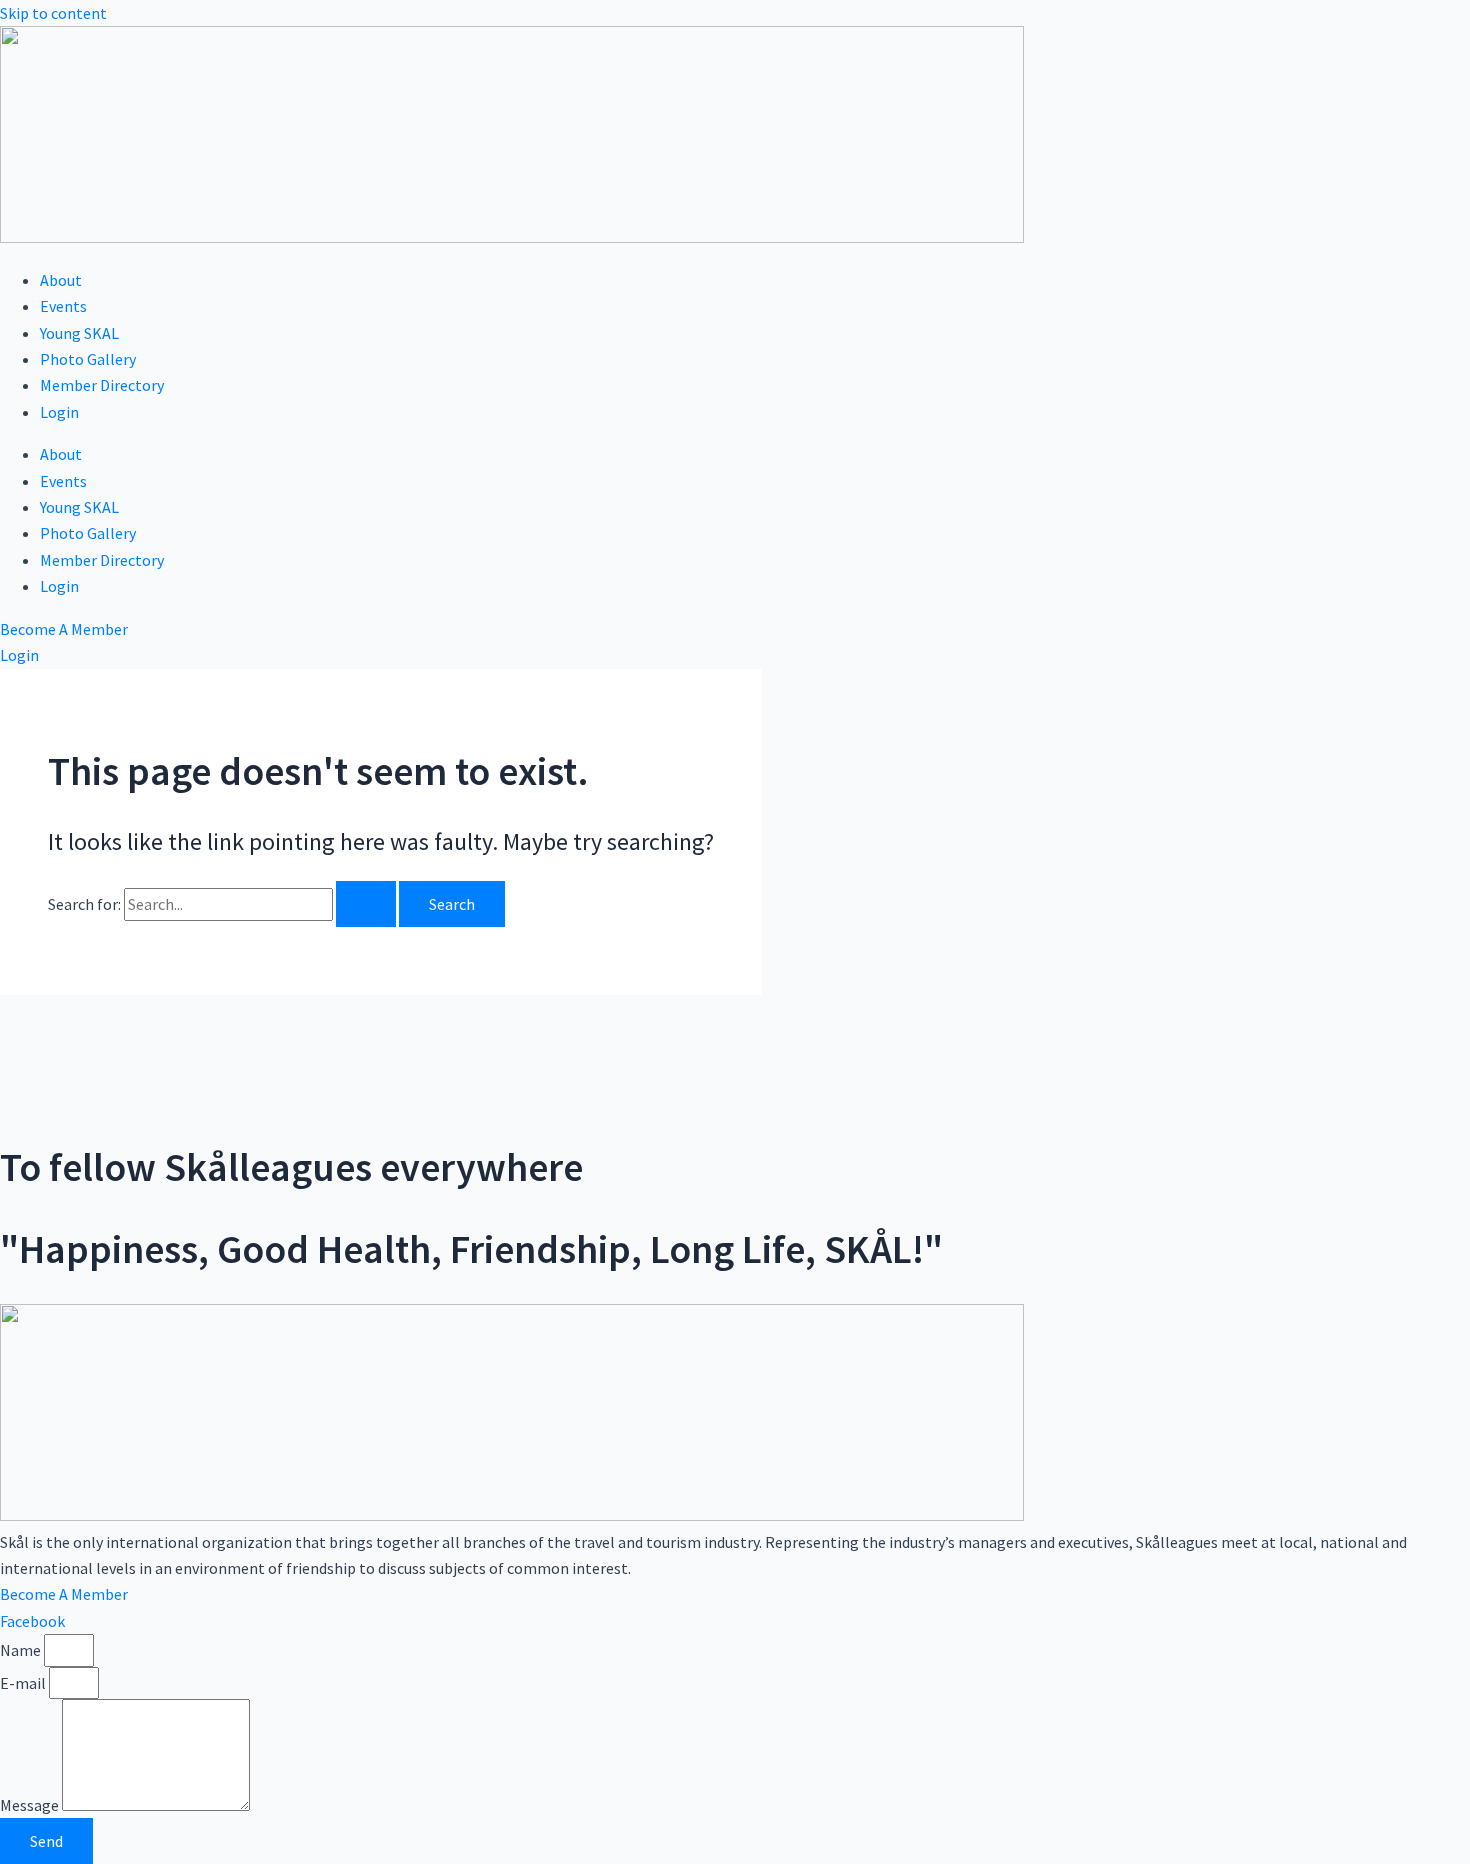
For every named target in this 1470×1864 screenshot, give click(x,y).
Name (22, 1650)
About (61, 280)
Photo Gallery (88, 359)
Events (63, 306)
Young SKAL (79, 333)
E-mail (24, 1683)
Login (59, 412)
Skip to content (53, 13)
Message (31, 1805)
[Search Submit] (366, 904)
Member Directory (102, 385)
